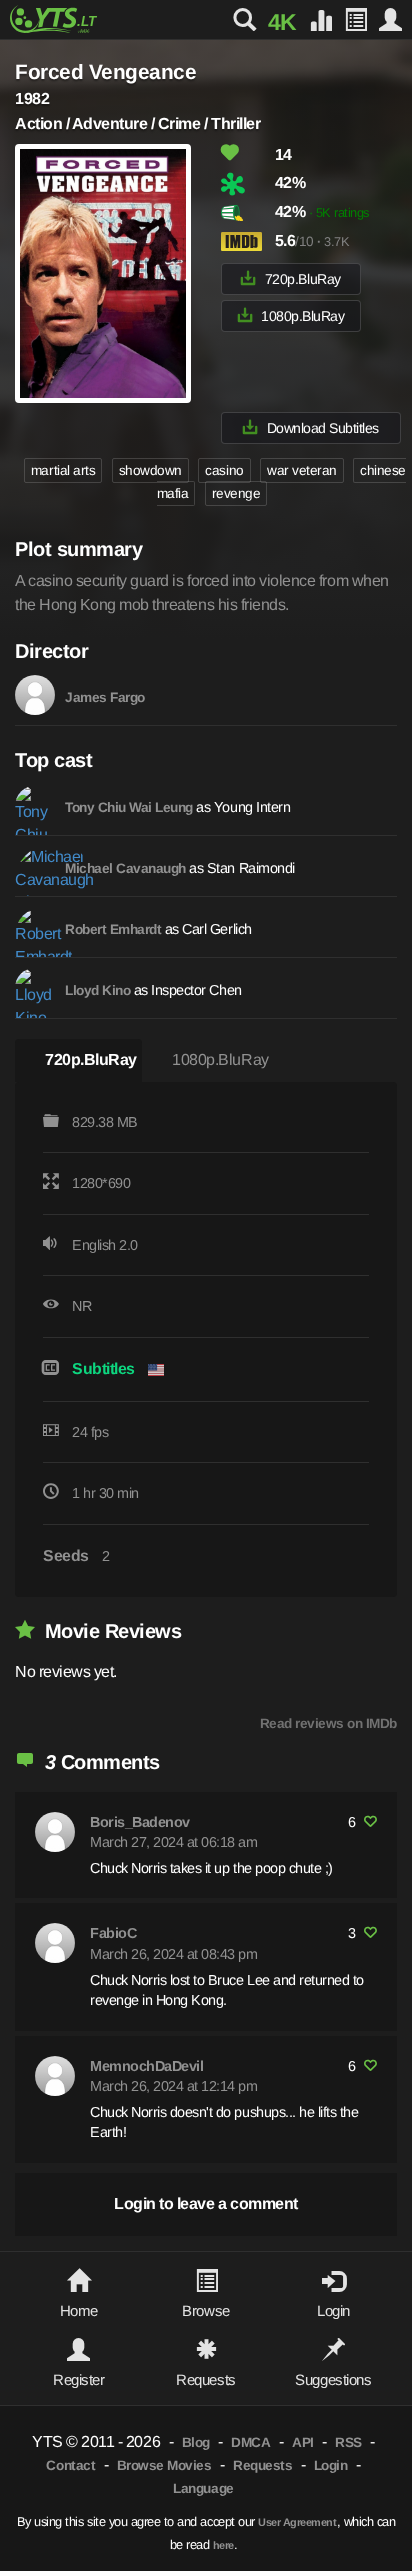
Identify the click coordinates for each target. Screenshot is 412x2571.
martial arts (63, 470)
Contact (70, 2465)
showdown (150, 470)
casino (224, 470)
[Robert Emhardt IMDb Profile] (35, 927)
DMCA (250, 2442)
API (303, 2442)
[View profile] (55, 1832)
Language (203, 2488)
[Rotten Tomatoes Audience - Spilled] (246, 213)
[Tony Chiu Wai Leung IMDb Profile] (35, 805)
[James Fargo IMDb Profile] (35, 695)
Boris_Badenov (140, 1822)
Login (331, 2465)
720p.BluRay (303, 279)
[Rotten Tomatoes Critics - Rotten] (246, 184)
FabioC (113, 1933)
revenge (236, 493)
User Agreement (297, 2522)
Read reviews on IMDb (328, 1723)
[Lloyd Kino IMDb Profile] (35, 988)
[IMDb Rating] (246, 241)
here (223, 2545)
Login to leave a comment (205, 2203)
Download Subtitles (323, 428)
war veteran (302, 470)
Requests (262, 2465)
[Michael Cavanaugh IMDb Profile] (35, 866)
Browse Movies (164, 2465)
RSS (348, 2442)
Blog (196, 2442)
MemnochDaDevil (146, 2066)
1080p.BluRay (302, 316)
